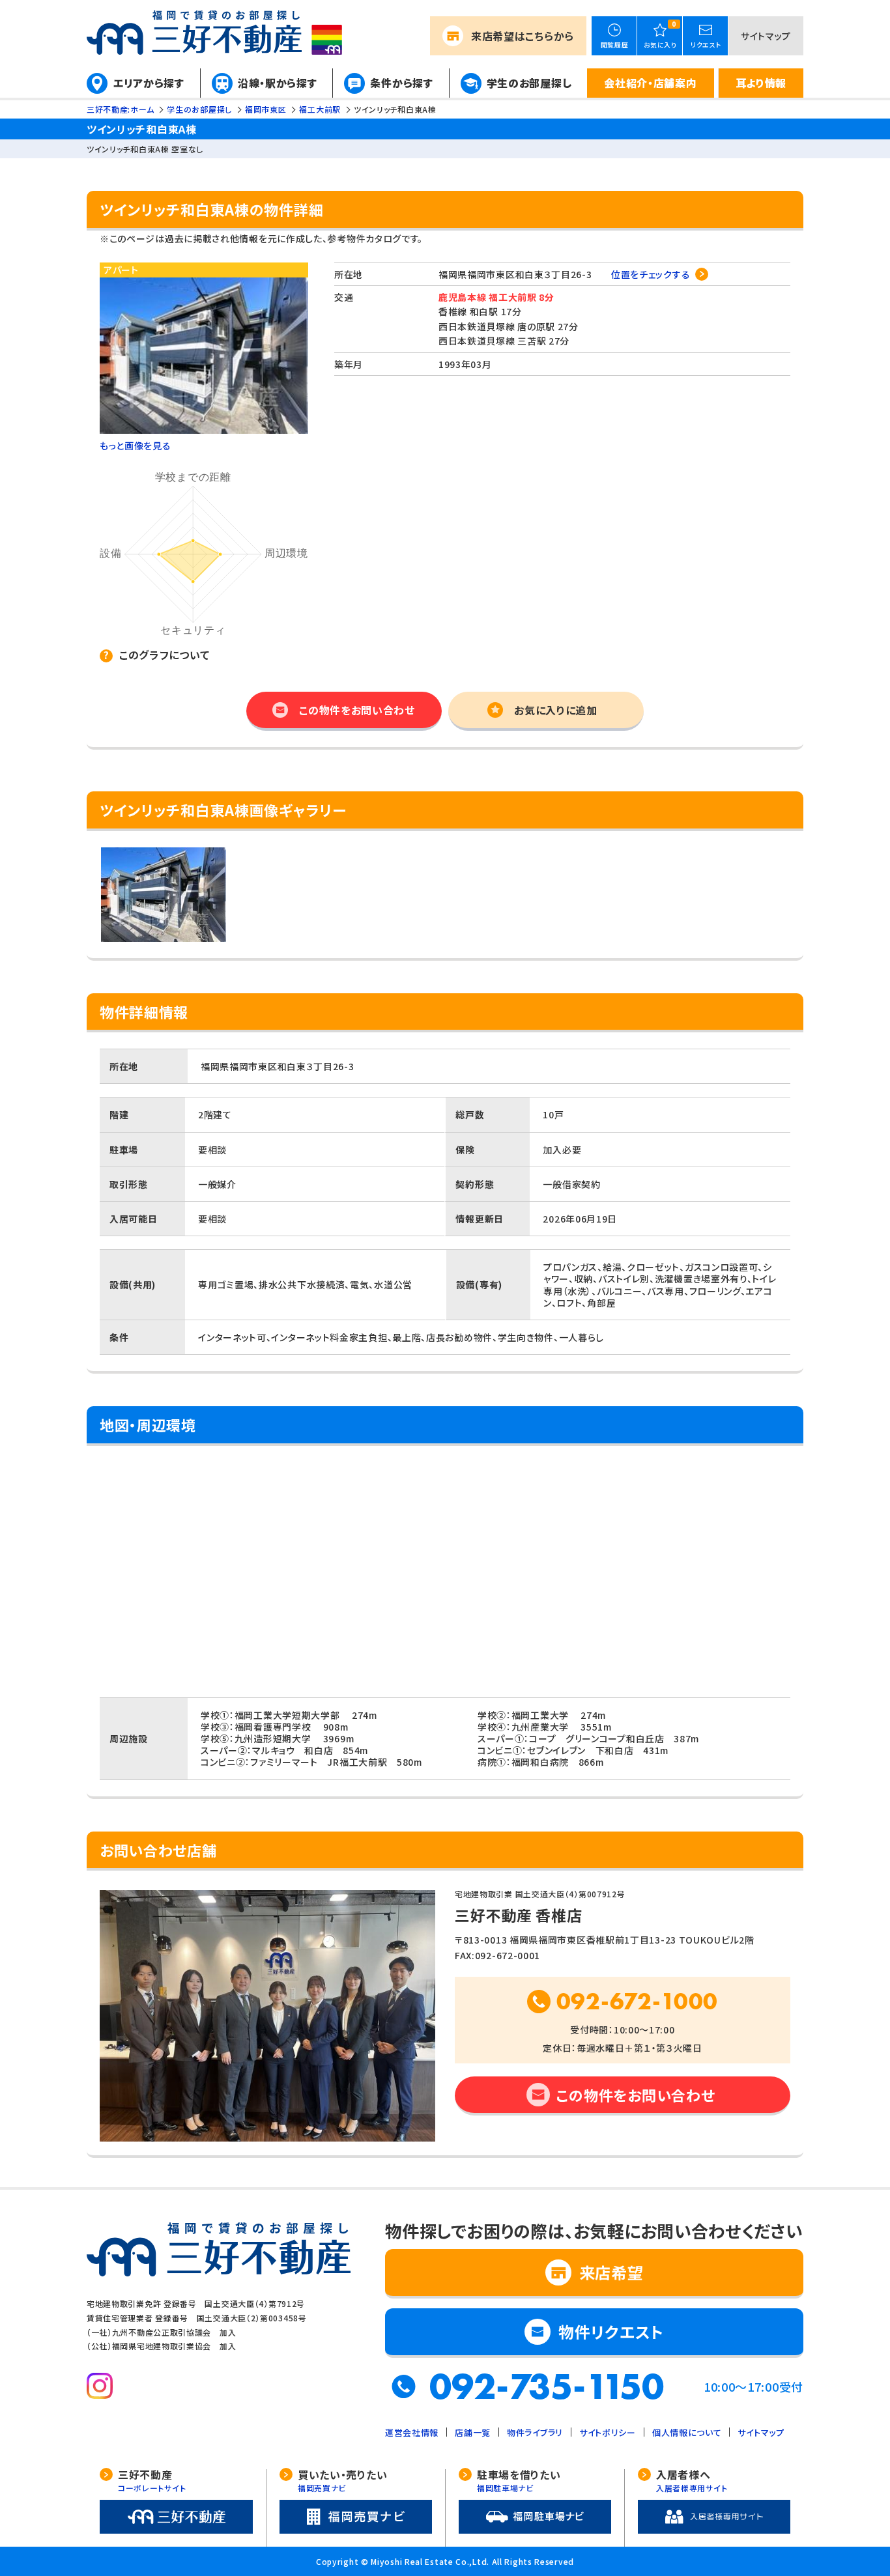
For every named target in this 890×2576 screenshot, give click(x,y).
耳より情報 (761, 83)
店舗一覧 (473, 2432)
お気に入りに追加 (556, 710)
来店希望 (523, 36)
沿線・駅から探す (278, 83)
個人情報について (687, 2432)
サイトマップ (766, 36)
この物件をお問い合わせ (357, 710)
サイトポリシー (608, 2432)
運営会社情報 (412, 2432)
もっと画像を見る (136, 446)
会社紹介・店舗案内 (650, 83)
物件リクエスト (611, 2331)
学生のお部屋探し (529, 83)
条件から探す (401, 83)
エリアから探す (149, 83)
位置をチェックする (651, 274)
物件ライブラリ (535, 2432)
